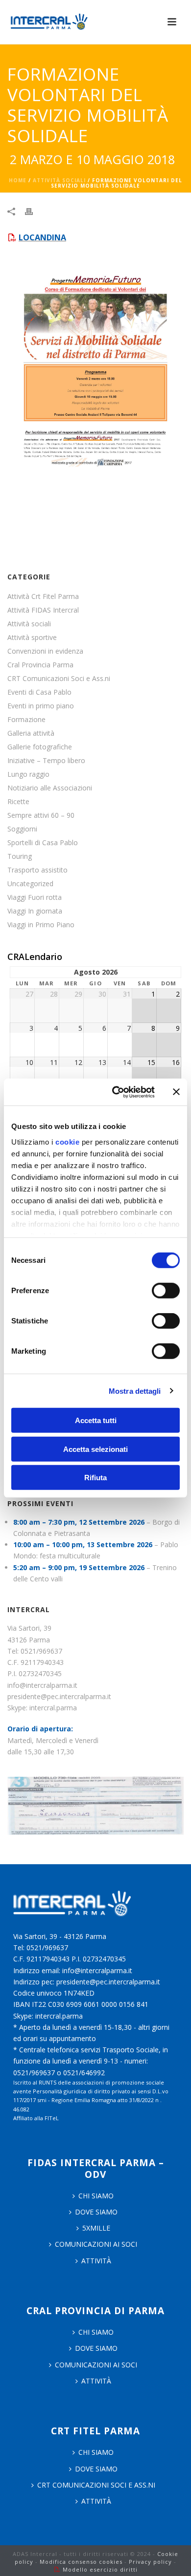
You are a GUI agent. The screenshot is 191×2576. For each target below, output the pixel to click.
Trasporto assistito (37, 870)
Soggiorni (22, 829)
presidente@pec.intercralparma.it (59, 1696)
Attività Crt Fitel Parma (43, 596)
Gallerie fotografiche (40, 747)
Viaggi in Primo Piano (41, 925)
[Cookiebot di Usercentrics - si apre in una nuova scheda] (116, 1092)
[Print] (34, 211)
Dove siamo (96, 2212)
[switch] (166, 1291)
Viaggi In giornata (35, 911)
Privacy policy (150, 2562)
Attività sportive (32, 638)
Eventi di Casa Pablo (39, 692)
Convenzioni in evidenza (45, 651)
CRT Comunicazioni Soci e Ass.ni (59, 679)
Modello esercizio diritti (100, 2569)
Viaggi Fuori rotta (35, 897)
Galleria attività (31, 733)
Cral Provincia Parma (40, 665)
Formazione (26, 720)
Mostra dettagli (135, 1391)
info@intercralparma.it (42, 1685)
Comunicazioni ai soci (96, 2244)
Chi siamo (96, 2332)
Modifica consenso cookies (81, 2562)
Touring (20, 856)
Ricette (18, 802)
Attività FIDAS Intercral (43, 610)
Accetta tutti (96, 1420)
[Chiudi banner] (176, 1092)
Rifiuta (95, 1478)
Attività (96, 2261)
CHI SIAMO (96, 2196)
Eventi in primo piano (41, 706)
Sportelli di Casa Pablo (43, 843)
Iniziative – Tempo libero (46, 761)
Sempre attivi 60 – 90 (41, 815)
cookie (67, 1141)
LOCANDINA (42, 237)
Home (18, 180)
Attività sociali (59, 180)
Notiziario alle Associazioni (50, 788)
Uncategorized (30, 884)
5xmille (96, 2228)
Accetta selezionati (95, 1449)
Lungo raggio (28, 774)
